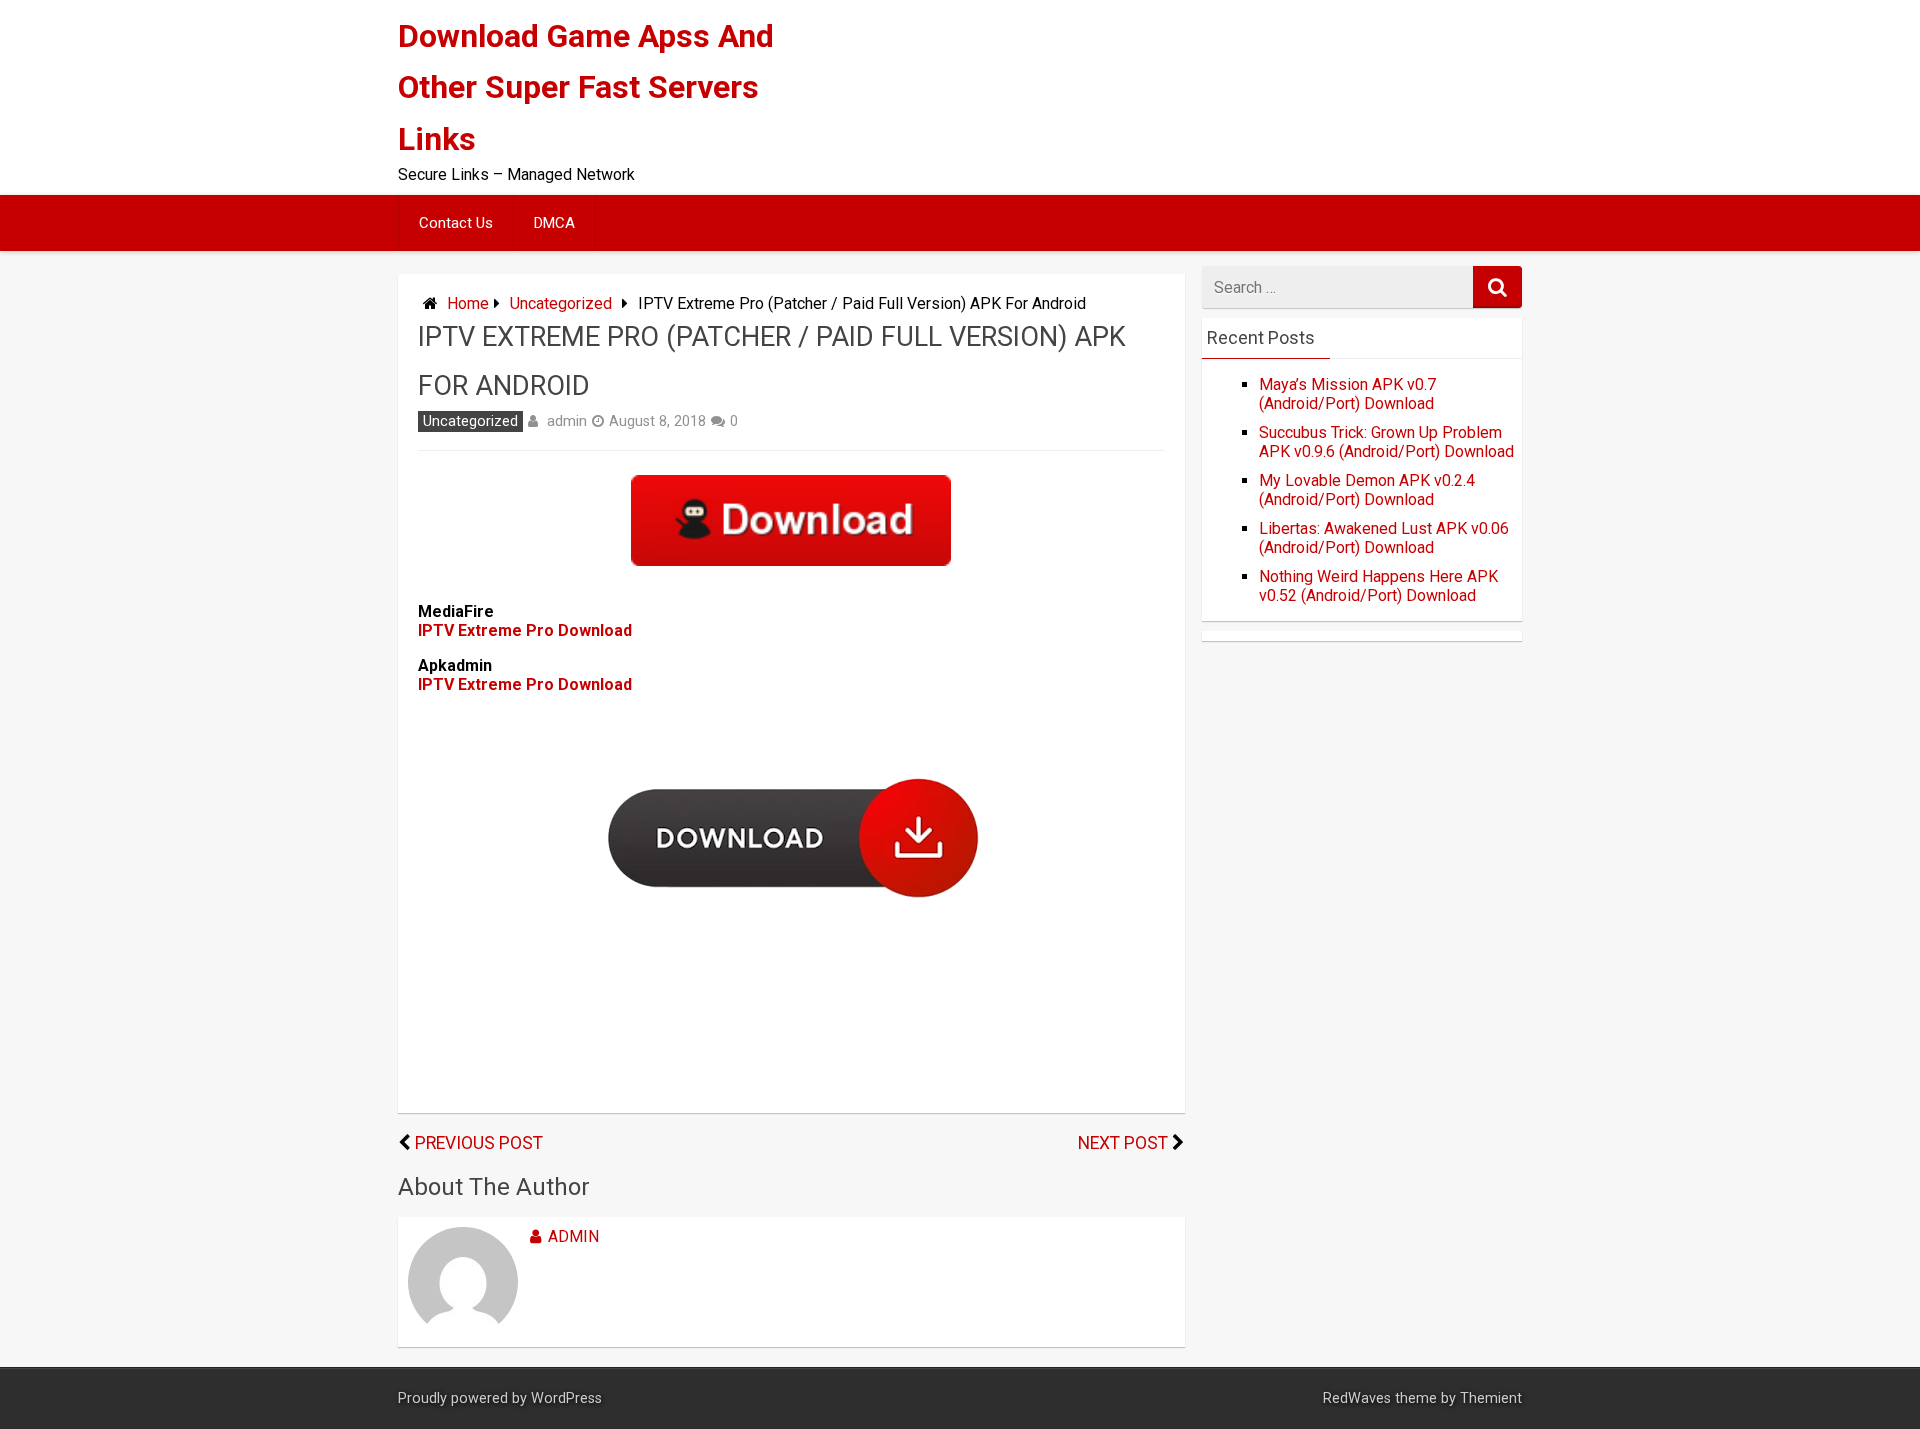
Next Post (1123, 1143)
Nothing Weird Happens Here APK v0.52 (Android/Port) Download (1378, 586)
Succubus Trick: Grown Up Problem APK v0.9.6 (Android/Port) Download (1386, 442)
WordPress (566, 1398)
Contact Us (456, 223)
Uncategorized (561, 303)
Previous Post (479, 1143)
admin (567, 421)
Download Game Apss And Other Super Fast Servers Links (586, 87)
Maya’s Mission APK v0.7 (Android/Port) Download (1347, 394)
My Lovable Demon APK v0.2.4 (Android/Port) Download (1367, 490)
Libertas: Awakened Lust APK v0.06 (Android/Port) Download (1384, 538)
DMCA (554, 223)
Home (468, 303)
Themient (1491, 1398)
